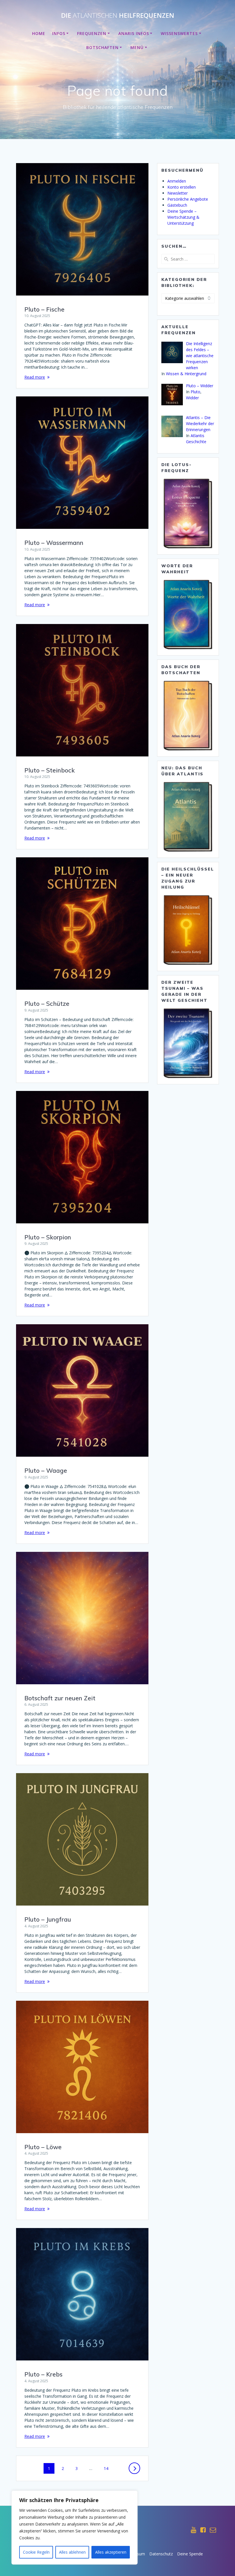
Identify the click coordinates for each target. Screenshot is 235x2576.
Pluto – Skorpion (48, 1237)
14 (108, 2468)
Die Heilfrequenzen (118, 15)
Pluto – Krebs (43, 2374)
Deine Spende (190, 2554)
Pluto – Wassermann (54, 543)
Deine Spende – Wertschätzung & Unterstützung (183, 217)
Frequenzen (92, 33)
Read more (35, 377)
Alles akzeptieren (111, 2552)
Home (39, 33)
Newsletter (178, 193)
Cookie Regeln (36, 2552)
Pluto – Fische (44, 309)
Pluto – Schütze (47, 1004)
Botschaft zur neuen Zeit (60, 1698)
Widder (192, 398)
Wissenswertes (179, 33)
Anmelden (177, 181)
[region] (75, 2528)
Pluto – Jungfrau (48, 1919)
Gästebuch (177, 205)
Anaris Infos (134, 33)
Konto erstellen (182, 187)
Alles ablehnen (72, 2552)
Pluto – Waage (46, 1470)
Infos (59, 33)
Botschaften (102, 47)
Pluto (195, 392)
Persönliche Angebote (188, 199)
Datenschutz (161, 2554)
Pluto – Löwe (43, 2147)
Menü (137, 47)
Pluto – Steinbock (50, 770)
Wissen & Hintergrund (186, 374)
